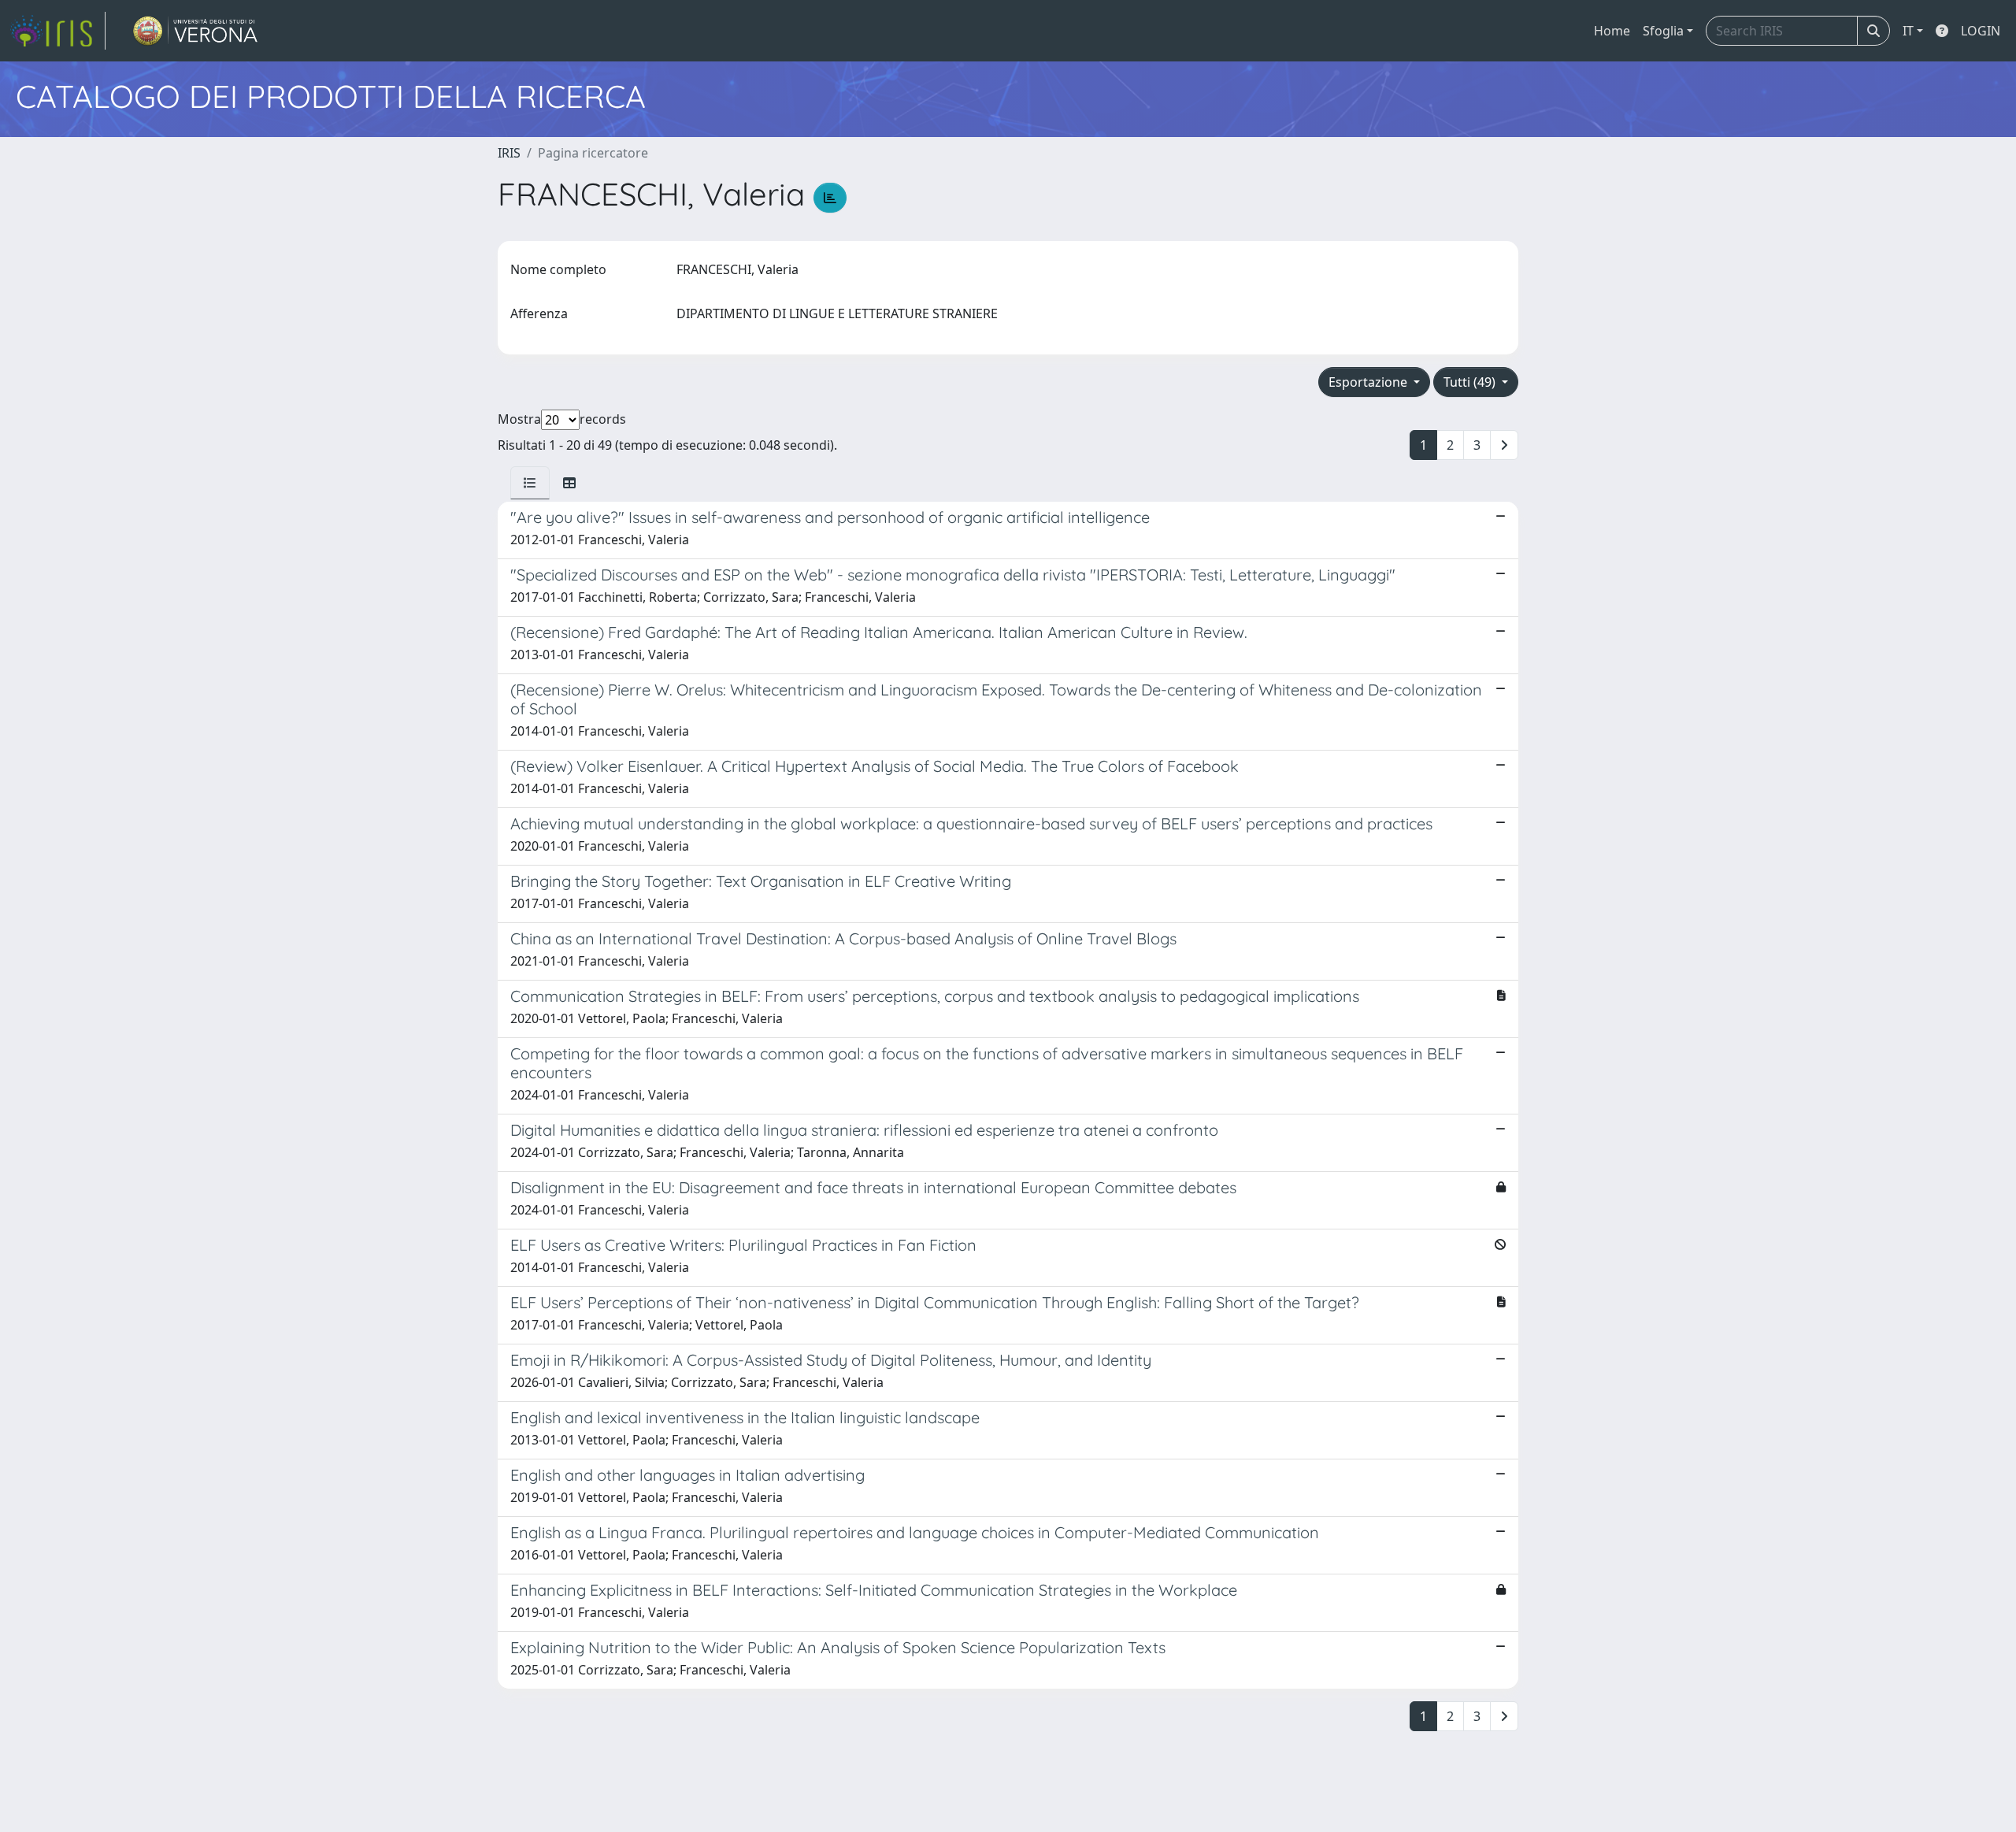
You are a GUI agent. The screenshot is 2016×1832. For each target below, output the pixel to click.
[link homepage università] (196, 31)
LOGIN (1981, 31)
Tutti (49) (1471, 382)
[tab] (530, 483)
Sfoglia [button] (1663, 31)
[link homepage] (57, 31)
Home (1612, 31)
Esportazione (1369, 382)
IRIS (509, 153)
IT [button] (1908, 31)
